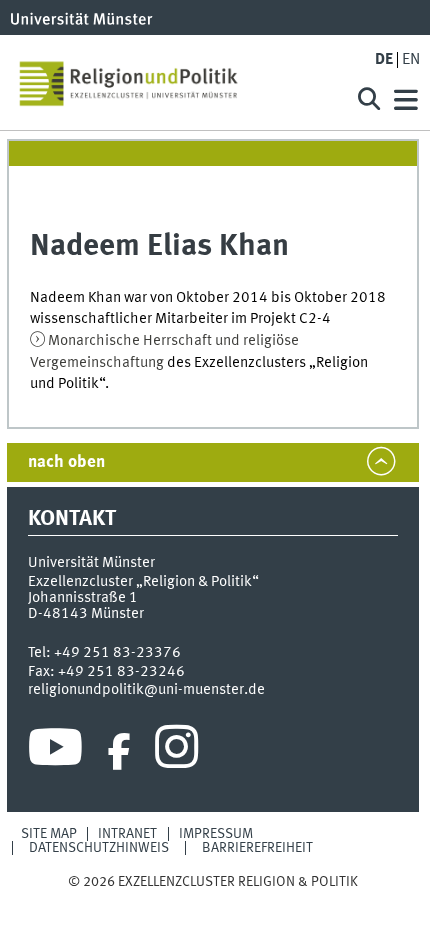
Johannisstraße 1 (83, 598)
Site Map (49, 834)
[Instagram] (176, 752)
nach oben (66, 462)
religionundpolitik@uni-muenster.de (146, 690)
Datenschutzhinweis (99, 848)
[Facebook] (119, 752)
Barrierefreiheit (257, 848)
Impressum (216, 834)
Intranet (127, 834)
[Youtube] (55, 752)
